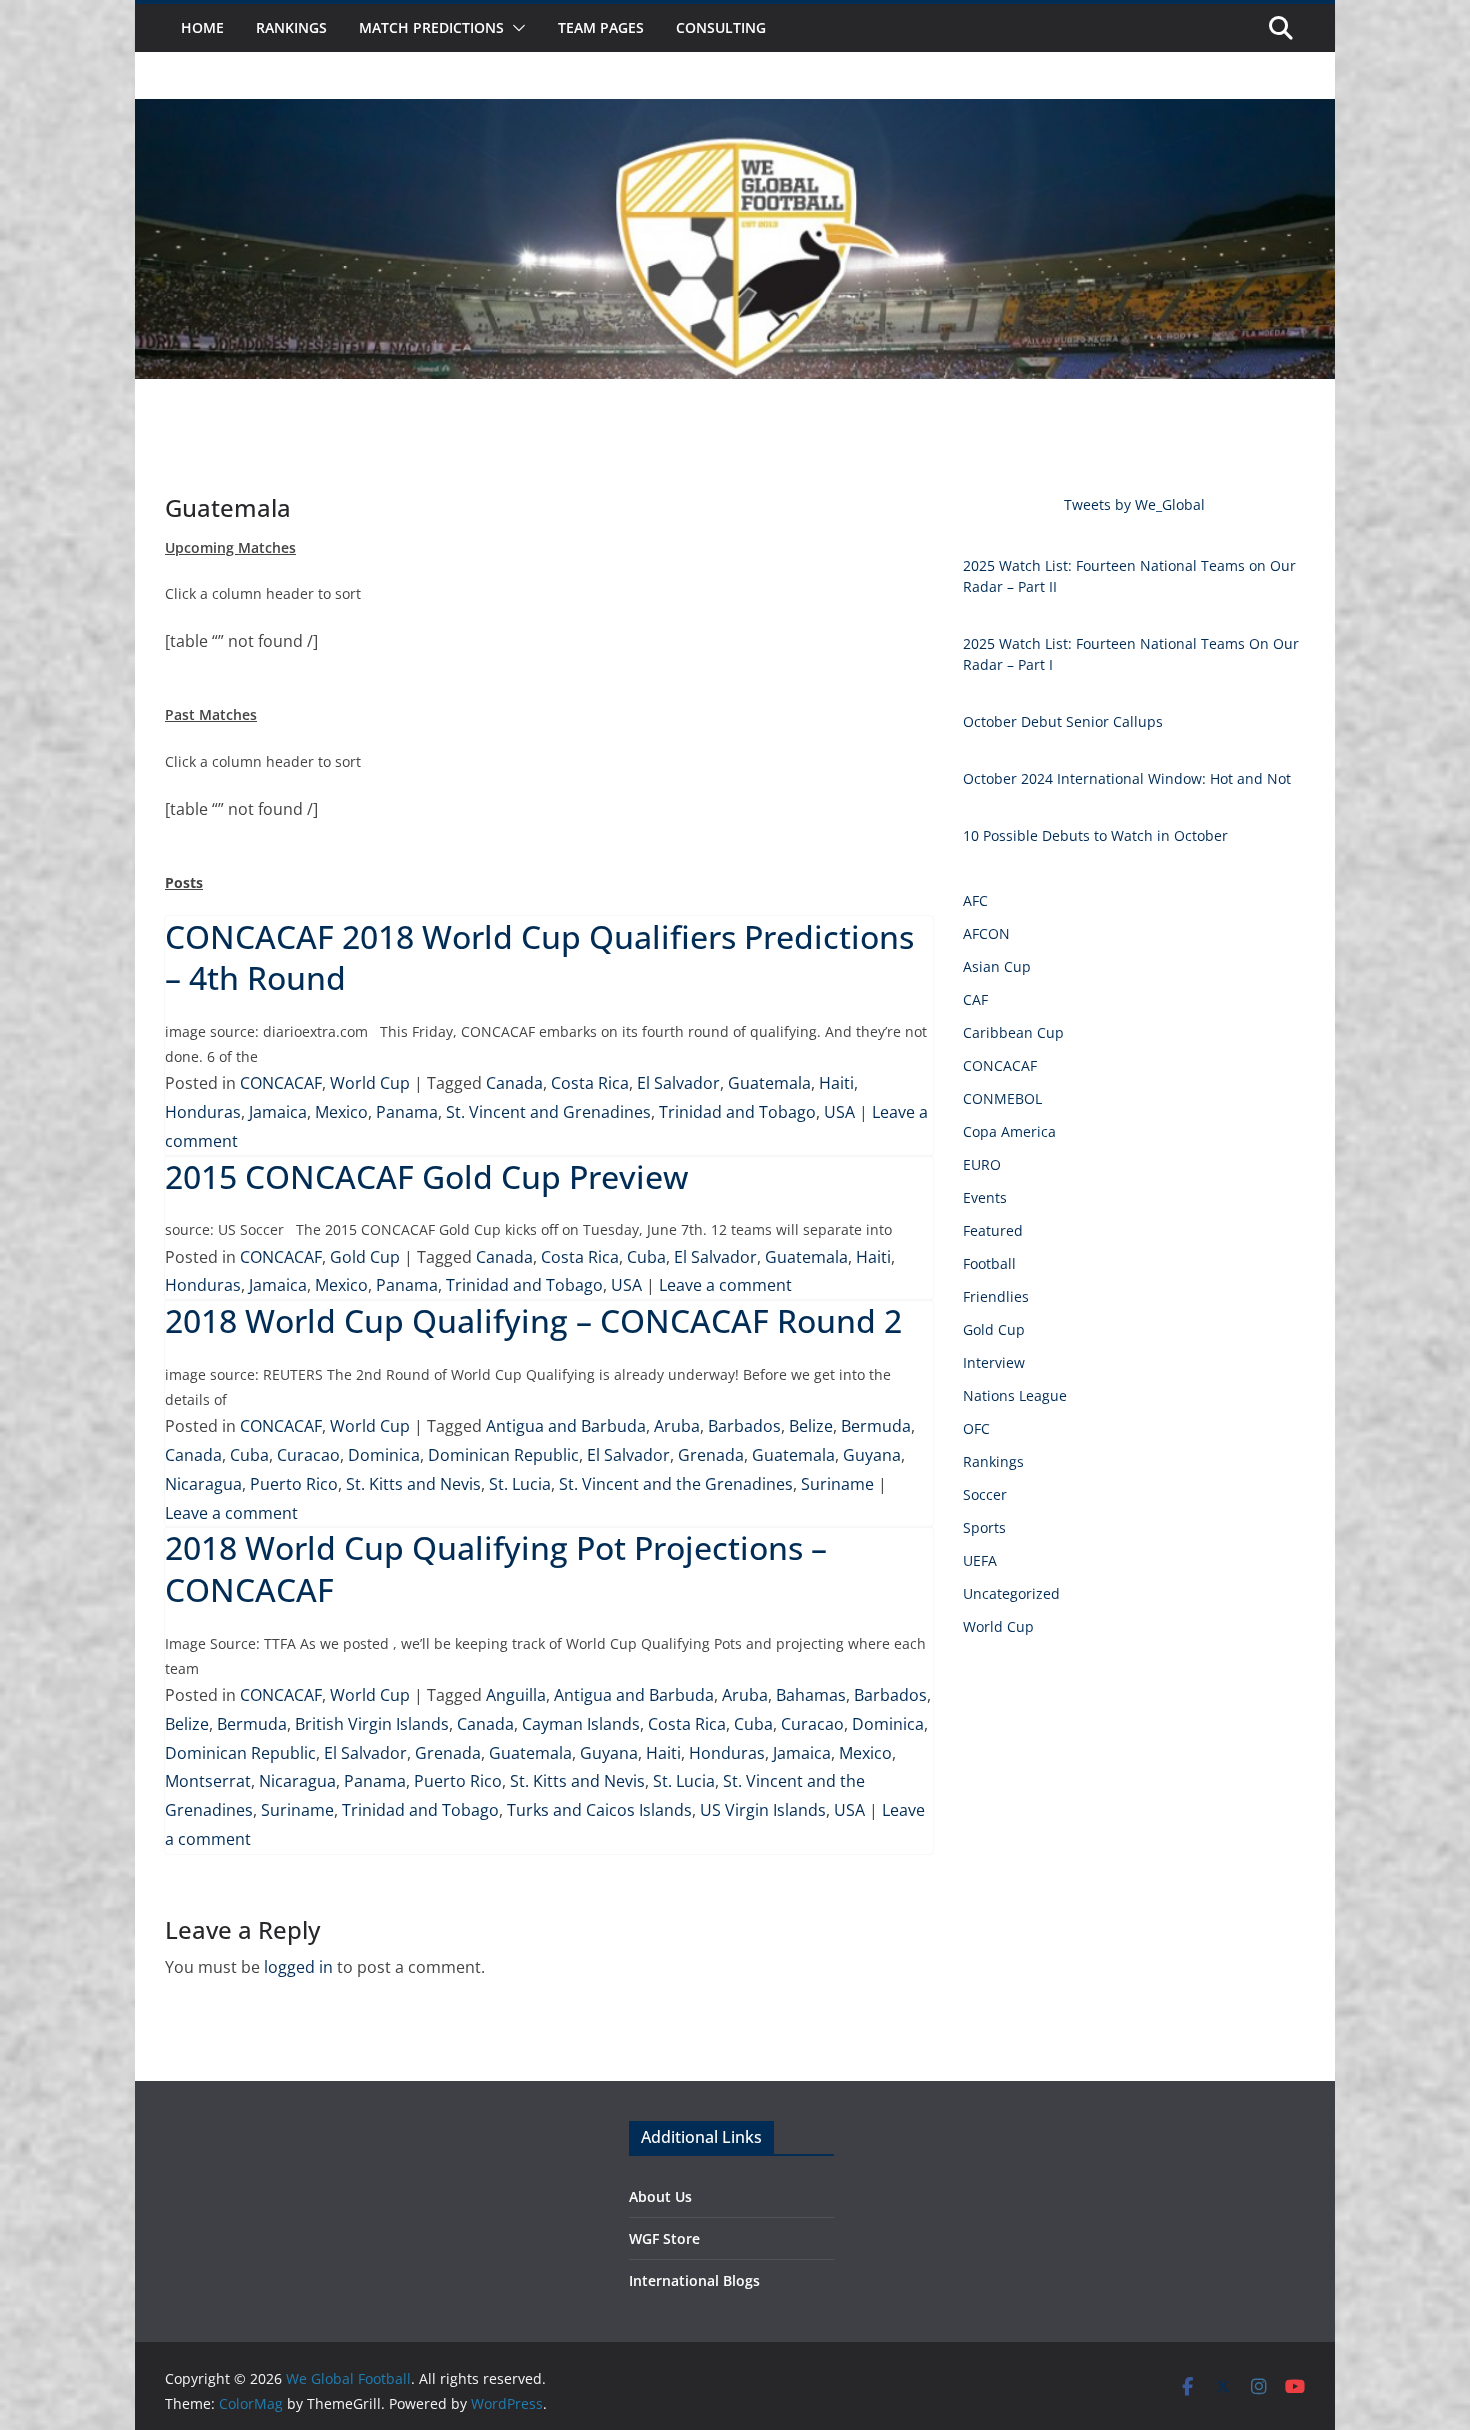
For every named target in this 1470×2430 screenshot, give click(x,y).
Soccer (985, 1494)
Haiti (836, 1083)
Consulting (721, 27)
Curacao (308, 1455)
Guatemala (769, 1083)
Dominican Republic (503, 1455)
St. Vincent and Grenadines (548, 1112)
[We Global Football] (735, 113)
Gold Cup (365, 1257)
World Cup (370, 1083)
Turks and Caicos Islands (599, 1810)
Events (985, 1197)
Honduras (203, 1112)
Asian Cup (997, 966)
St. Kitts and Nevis (413, 1484)
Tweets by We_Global (1134, 504)
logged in (298, 1967)
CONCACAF (281, 1083)
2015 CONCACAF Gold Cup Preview (426, 1176)
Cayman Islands (581, 1724)
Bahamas (811, 1695)
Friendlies (996, 1296)
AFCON (986, 933)
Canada (514, 1083)
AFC (975, 900)
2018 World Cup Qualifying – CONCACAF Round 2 (533, 1320)
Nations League (1015, 1395)
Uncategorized (1011, 1593)
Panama (407, 1112)
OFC (976, 1428)
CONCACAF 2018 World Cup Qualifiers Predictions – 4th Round (539, 957)
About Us (660, 2196)
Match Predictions (431, 27)
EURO (982, 1164)
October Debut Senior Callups (1063, 721)
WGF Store (664, 2238)
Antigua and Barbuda (566, 1426)
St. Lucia (520, 1484)
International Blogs (694, 2280)
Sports (984, 1527)
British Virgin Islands (372, 1724)
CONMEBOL (1002, 1098)
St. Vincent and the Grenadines (676, 1484)
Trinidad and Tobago (737, 1112)
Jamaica (278, 1112)
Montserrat (208, 1781)
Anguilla (516, 1695)
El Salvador (678, 1083)
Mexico (341, 1112)
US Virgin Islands (763, 1810)
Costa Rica (590, 1083)
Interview (994, 1362)
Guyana (872, 1455)
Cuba (646, 1257)
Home (202, 27)
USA (839, 1112)
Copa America (1009, 1131)
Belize (811, 1426)
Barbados (744, 1426)
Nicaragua (203, 1484)
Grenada (711, 1455)
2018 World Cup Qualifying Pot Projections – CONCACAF (496, 1568)
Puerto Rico (294, 1484)
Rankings (291, 27)
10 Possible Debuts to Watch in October (1095, 835)
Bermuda (876, 1426)
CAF (975, 999)
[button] (515, 28)
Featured (993, 1230)
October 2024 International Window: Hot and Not (1127, 778)
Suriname (837, 1484)
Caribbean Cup (1013, 1032)
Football (989, 1263)
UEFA (980, 1560)
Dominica (384, 1455)
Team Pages (601, 27)
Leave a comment (725, 1285)
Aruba (677, 1426)
